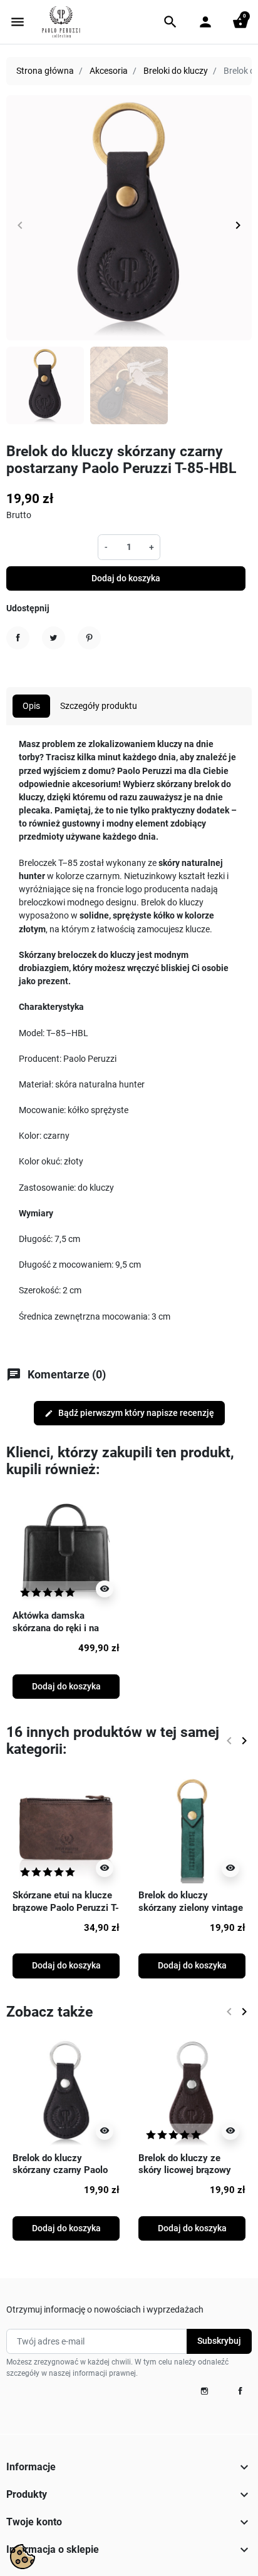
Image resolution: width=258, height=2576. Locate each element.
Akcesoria (109, 71)
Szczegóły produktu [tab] (99, 706)
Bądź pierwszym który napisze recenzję (129, 1413)
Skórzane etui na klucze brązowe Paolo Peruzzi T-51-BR (66, 1907)
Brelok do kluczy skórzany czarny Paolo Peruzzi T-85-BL (60, 2170)
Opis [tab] (31, 706)
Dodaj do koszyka (126, 578)
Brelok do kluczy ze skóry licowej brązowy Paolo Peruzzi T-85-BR (187, 2170)
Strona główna (45, 71)
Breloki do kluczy (176, 71)
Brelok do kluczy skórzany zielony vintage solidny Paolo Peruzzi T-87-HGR (191, 1914)
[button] (170, 22)
